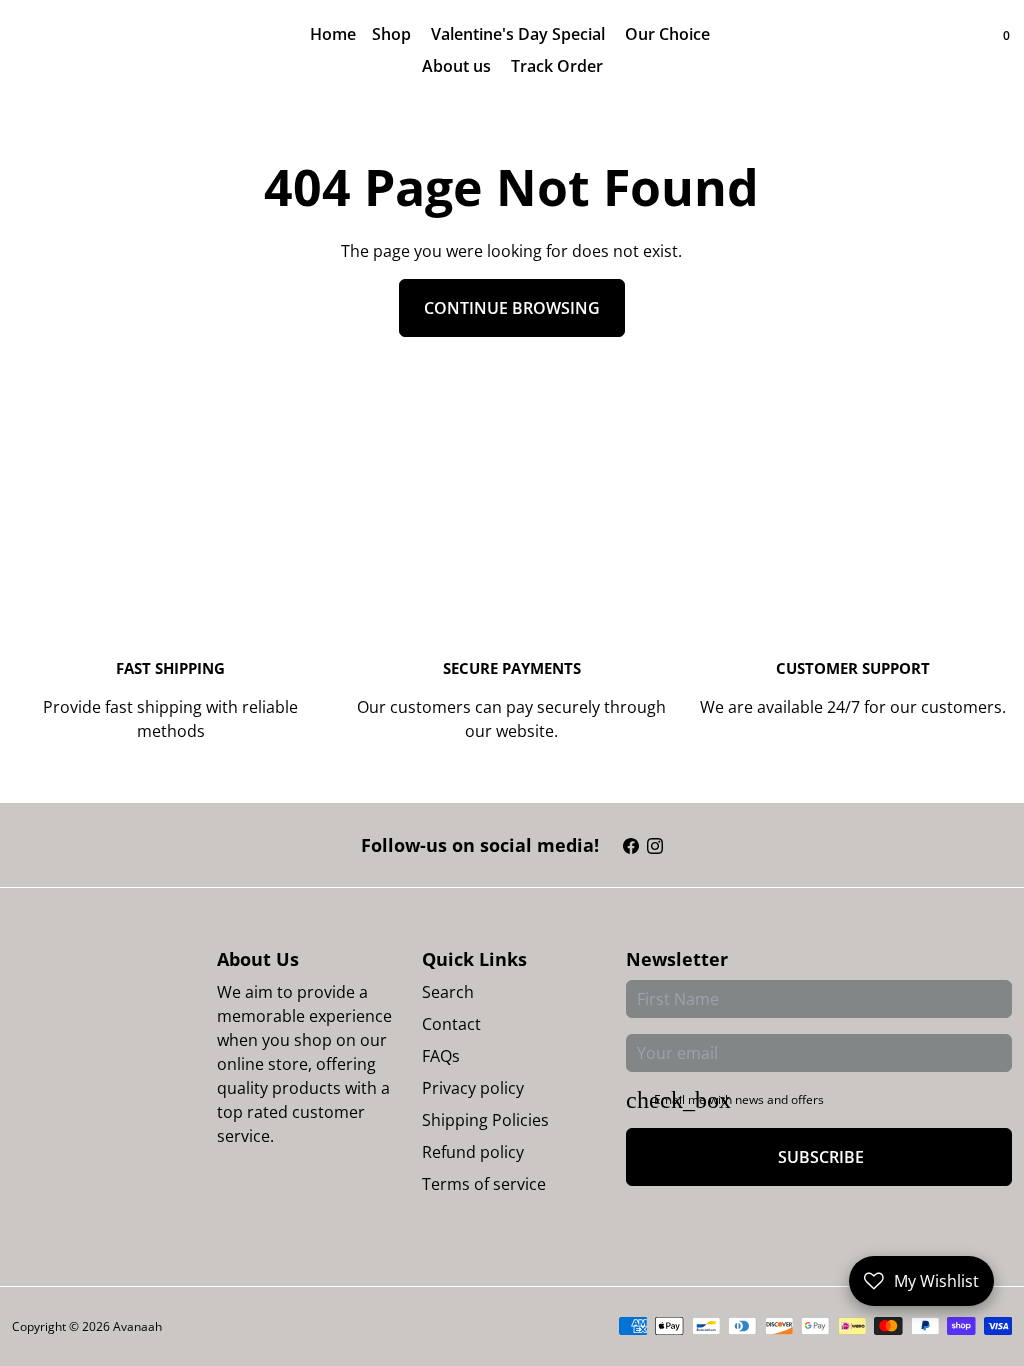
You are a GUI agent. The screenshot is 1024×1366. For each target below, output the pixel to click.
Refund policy (473, 1152)
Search (448, 992)
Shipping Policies (485, 1120)
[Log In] (968, 50)
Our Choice (669, 34)
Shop (393, 34)
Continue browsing (512, 308)
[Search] (988, 50)
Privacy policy (473, 1088)
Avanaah (137, 1326)
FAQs (441, 1056)
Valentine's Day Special (520, 34)
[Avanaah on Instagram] (655, 845)
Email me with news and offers (739, 1099)
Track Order (557, 66)
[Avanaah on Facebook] (631, 845)
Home (333, 34)
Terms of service (484, 1184)
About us (456, 66)
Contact (451, 1024)
